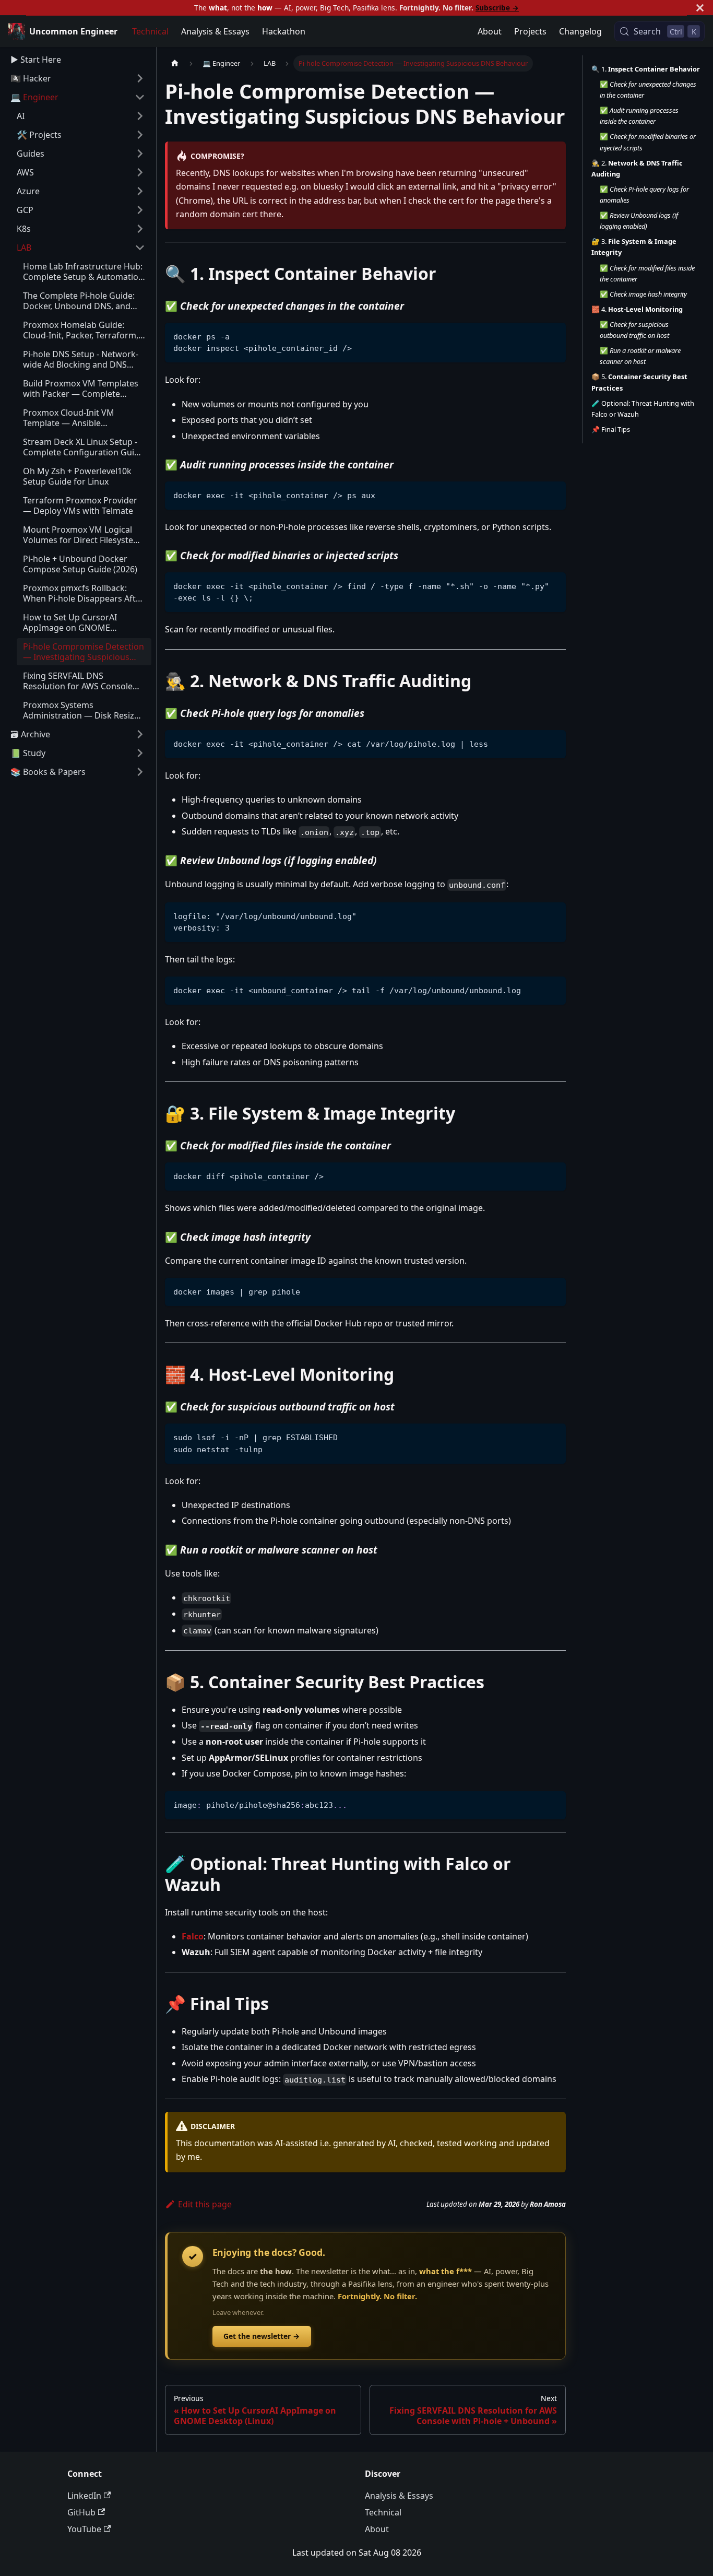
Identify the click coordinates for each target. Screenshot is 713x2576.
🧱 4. (637, 309)
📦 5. (639, 383)
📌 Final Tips (611, 429)
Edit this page (205, 2204)
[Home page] (175, 63)
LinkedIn (84, 2496)
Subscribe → (497, 8)
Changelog (580, 31)
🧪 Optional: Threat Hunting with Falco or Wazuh (643, 409)
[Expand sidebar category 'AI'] (140, 116)
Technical (150, 31)
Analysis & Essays (215, 31)
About (490, 31)
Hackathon (284, 31)
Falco (193, 1936)
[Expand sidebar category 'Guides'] (140, 154)
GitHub (81, 2512)
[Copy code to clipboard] (553, 336)
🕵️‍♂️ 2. (637, 168)
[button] (81, 172)
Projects (530, 31)
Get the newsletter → (262, 2336)
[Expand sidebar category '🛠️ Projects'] (140, 135)
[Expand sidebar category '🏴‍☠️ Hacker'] (140, 78)
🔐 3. (634, 247)
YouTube (84, 2529)
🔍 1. (646, 69)
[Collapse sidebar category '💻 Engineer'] (140, 97)
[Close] (700, 8)
